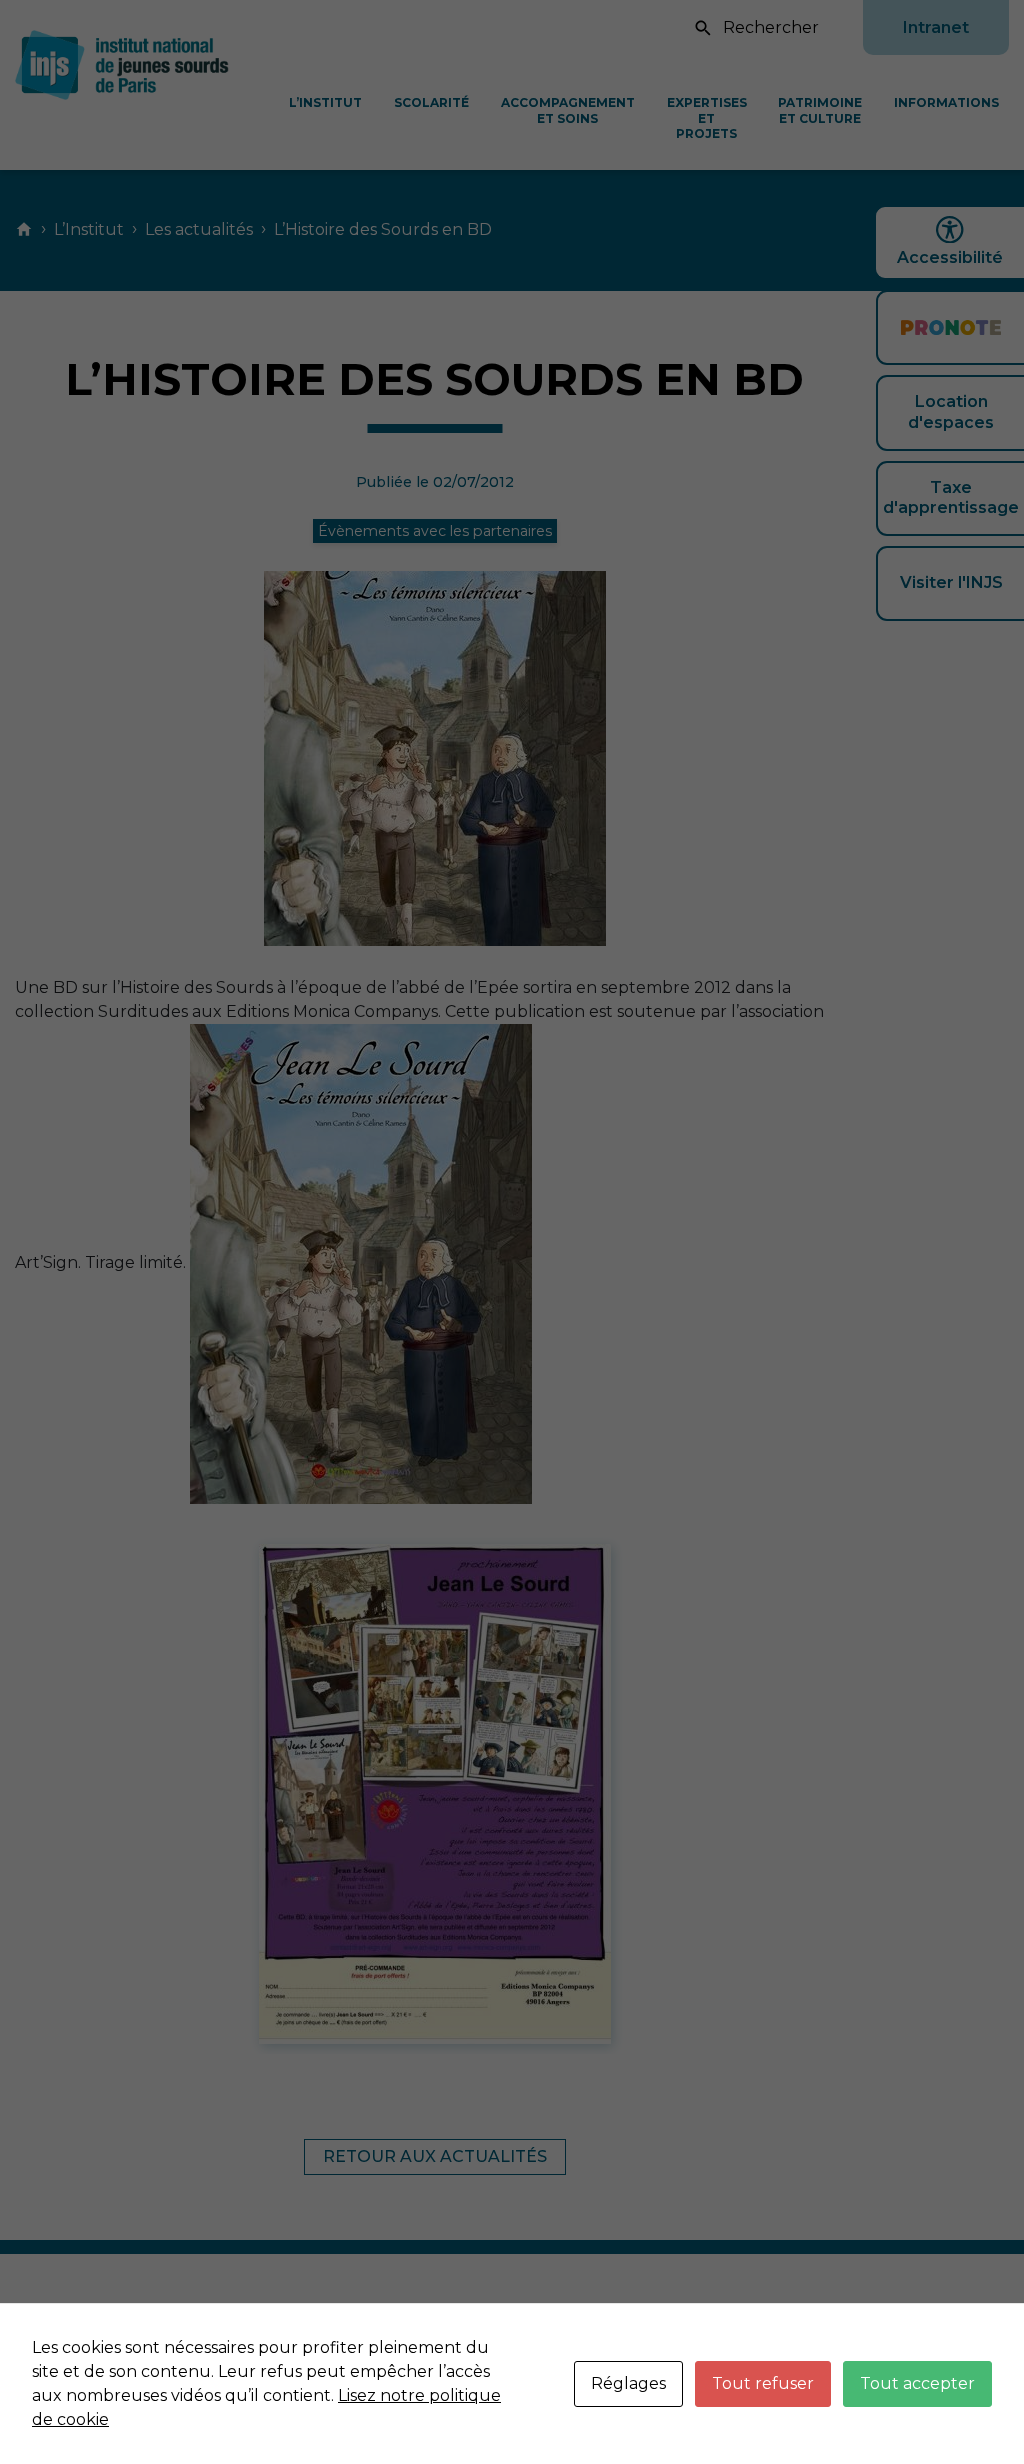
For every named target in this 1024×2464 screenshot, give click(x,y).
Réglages (628, 2383)
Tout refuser (763, 2383)
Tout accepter (917, 2383)
